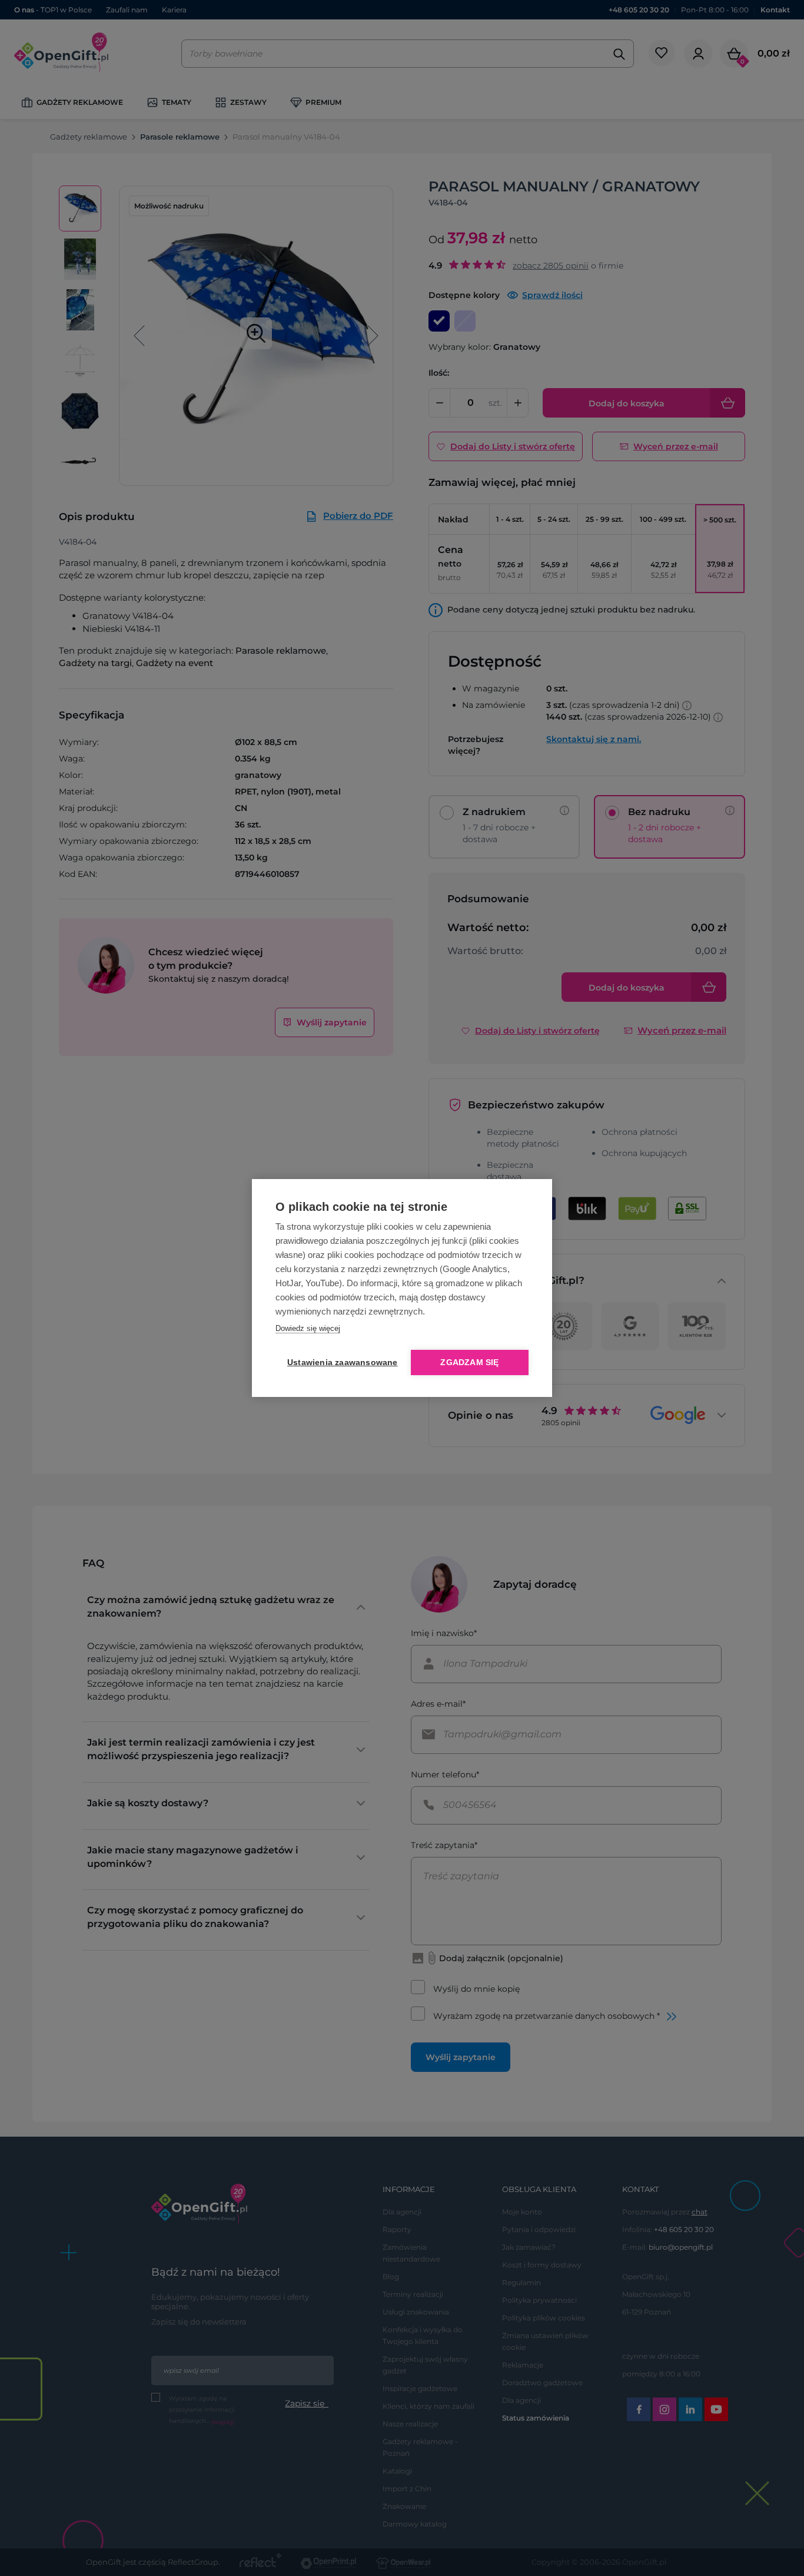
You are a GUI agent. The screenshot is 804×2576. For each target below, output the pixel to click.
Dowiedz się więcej (308, 1328)
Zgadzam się (469, 1363)
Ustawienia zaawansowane (340, 1363)
